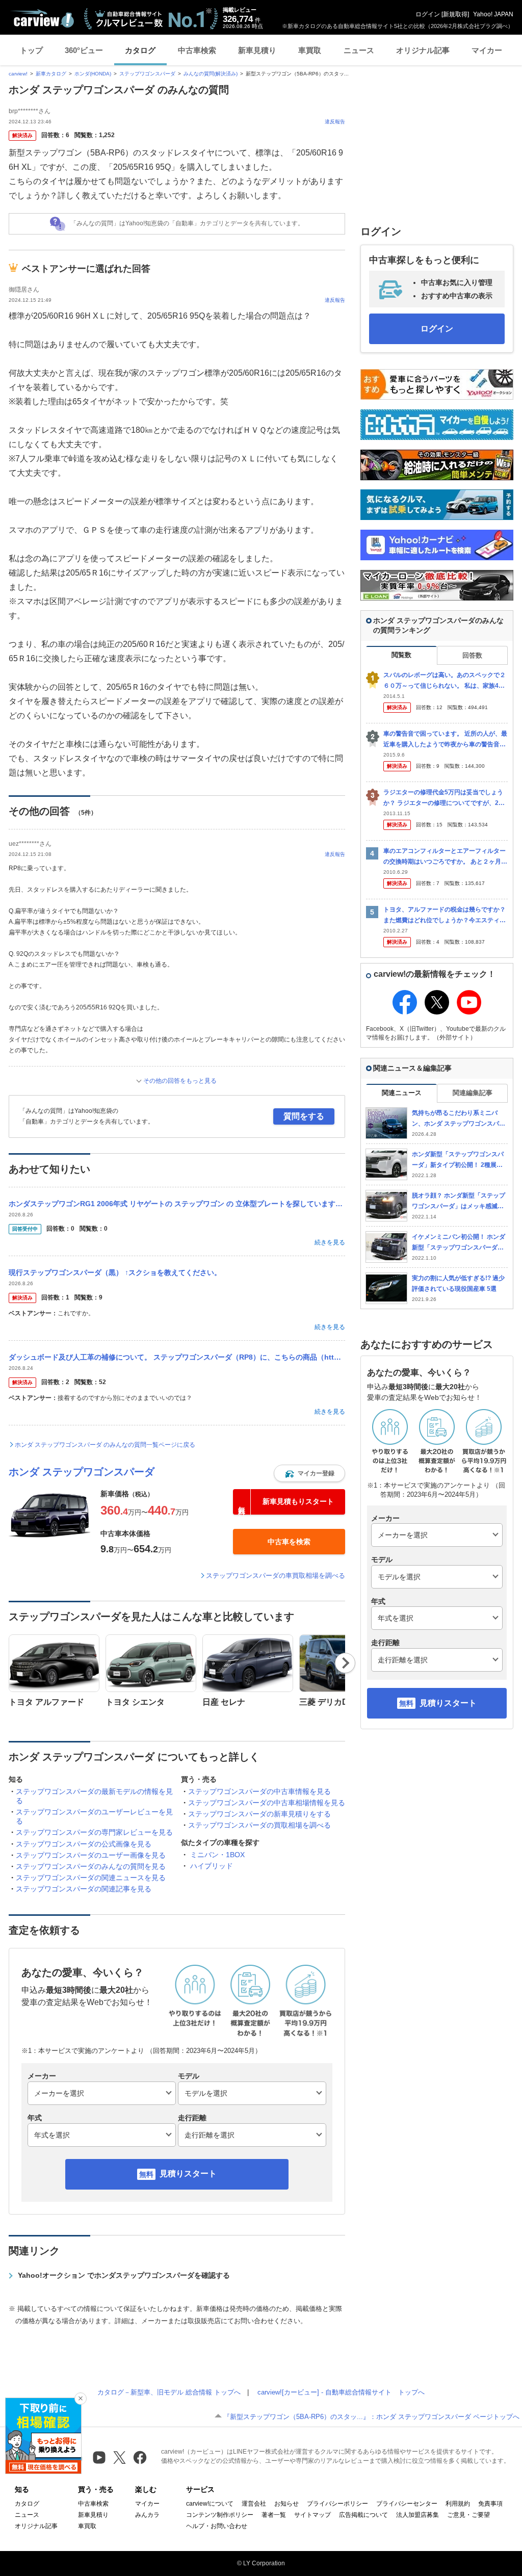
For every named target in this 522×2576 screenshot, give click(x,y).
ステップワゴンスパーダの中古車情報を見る (259, 1791)
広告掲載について (363, 2515)
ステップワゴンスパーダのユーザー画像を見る (91, 1855)
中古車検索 (197, 50)
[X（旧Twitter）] (120, 2457)
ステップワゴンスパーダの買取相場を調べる (259, 1825)
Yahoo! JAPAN (493, 14)
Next (345, 1663)
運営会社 (254, 2504)
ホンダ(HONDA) (93, 74)
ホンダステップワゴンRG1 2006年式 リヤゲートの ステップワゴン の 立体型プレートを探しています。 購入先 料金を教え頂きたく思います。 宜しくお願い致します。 (177, 1204)
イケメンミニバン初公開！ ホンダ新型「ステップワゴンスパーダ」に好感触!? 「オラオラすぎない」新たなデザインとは (459, 1243)
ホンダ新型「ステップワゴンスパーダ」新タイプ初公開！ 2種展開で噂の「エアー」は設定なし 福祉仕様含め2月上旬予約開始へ (459, 1160)
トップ (31, 50)
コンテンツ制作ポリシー (220, 2515)
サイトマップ (312, 2515)
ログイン (428, 14)
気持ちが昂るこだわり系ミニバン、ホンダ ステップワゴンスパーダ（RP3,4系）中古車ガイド (459, 1119)
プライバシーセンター (407, 2504)
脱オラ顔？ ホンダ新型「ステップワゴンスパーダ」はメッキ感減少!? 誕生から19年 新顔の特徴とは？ (459, 1201)
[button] (309, 1473)
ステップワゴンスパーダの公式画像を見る (84, 1844)
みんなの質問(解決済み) (211, 74)
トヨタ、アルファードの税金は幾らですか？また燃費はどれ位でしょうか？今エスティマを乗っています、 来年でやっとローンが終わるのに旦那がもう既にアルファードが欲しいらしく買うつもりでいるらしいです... (445, 915)
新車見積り (257, 50)
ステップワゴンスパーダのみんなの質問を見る (91, 1866)
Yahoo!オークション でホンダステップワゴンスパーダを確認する (124, 2275)
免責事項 (490, 2504)
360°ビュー (84, 50)
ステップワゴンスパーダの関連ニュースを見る (91, 1878)
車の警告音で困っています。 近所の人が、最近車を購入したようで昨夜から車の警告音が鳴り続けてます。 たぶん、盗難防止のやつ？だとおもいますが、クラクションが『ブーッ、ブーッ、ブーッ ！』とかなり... (445, 739)
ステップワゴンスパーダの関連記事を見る (84, 1889)
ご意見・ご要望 (468, 2515)
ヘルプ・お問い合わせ (217, 2526)
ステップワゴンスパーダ (147, 74)
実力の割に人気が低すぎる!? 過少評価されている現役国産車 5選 (458, 1283)
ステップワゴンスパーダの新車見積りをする (259, 1814)
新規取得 (455, 14)
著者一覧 (274, 2515)
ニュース (359, 50)
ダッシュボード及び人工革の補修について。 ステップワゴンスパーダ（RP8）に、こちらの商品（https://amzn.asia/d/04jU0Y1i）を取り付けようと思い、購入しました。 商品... (177, 1357)
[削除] (81, 2399)
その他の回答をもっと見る (180, 1081)
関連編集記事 (473, 1093)
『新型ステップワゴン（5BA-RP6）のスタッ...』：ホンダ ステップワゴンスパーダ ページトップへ (371, 2417)
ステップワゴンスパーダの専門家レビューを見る (94, 1832)
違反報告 (335, 122)
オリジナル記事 (423, 50)
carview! (18, 74)
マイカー (487, 50)
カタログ (140, 50)
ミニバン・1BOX (217, 1855)
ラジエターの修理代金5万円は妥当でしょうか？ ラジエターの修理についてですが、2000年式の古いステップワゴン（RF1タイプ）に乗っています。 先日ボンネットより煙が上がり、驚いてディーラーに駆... (445, 798)
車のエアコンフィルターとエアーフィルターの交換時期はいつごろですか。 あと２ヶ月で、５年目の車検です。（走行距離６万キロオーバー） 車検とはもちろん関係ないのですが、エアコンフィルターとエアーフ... (445, 857)
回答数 (472, 655)
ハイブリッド (212, 1866)
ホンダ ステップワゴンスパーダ (82, 1472)
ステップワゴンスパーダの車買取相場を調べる (276, 1576)
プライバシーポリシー (337, 2504)
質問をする (304, 1116)
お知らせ (286, 2504)
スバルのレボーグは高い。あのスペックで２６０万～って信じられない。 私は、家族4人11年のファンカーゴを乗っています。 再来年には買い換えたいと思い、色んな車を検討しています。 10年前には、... (445, 681)
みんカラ (147, 2515)
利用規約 (458, 2504)
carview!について (210, 2504)
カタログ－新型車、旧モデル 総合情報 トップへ (169, 2392)
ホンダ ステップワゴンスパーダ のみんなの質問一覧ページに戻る (105, 1445)
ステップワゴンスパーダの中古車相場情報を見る (267, 1803)
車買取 (310, 50)
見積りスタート (188, 2174)
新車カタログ (51, 74)
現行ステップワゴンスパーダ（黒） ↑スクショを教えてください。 (115, 1272)
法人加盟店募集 (417, 2515)
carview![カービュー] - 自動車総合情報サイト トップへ (341, 2392)
